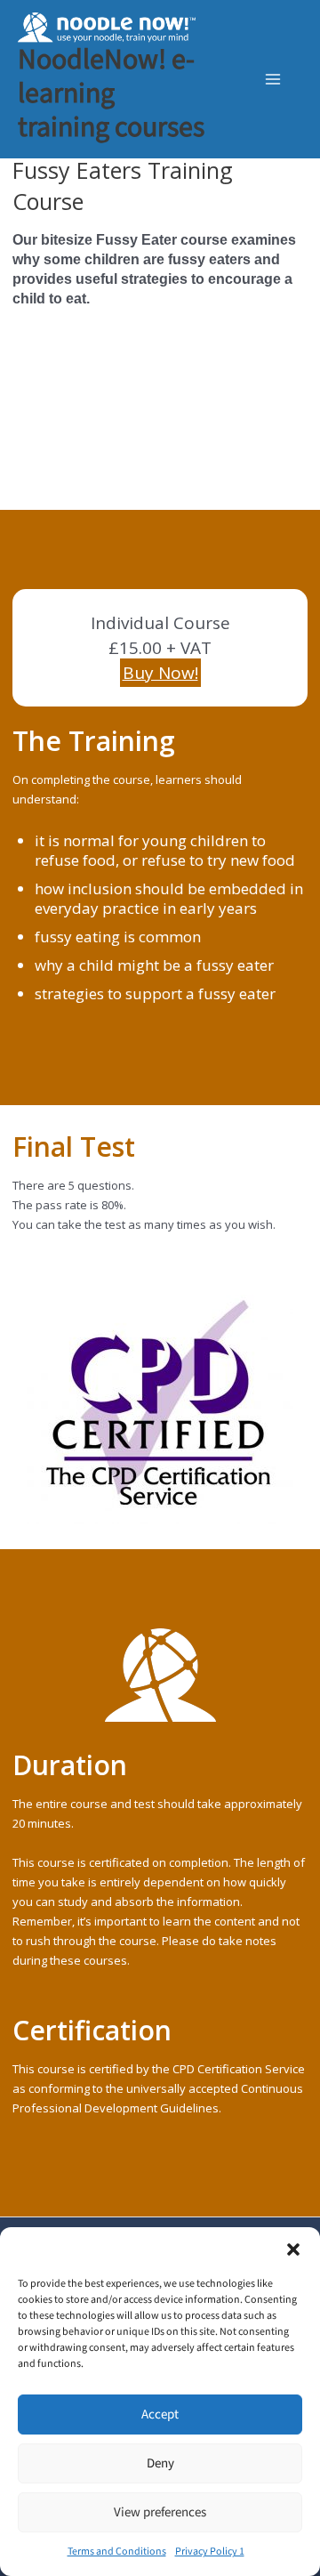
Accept (160, 2414)
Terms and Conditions (117, 2552)
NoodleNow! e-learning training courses (111, 94)
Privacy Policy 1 (210, 2552)
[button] (293, 2249)
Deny (160, 2463)
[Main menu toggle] (273, 79)
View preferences (160, 2512)
